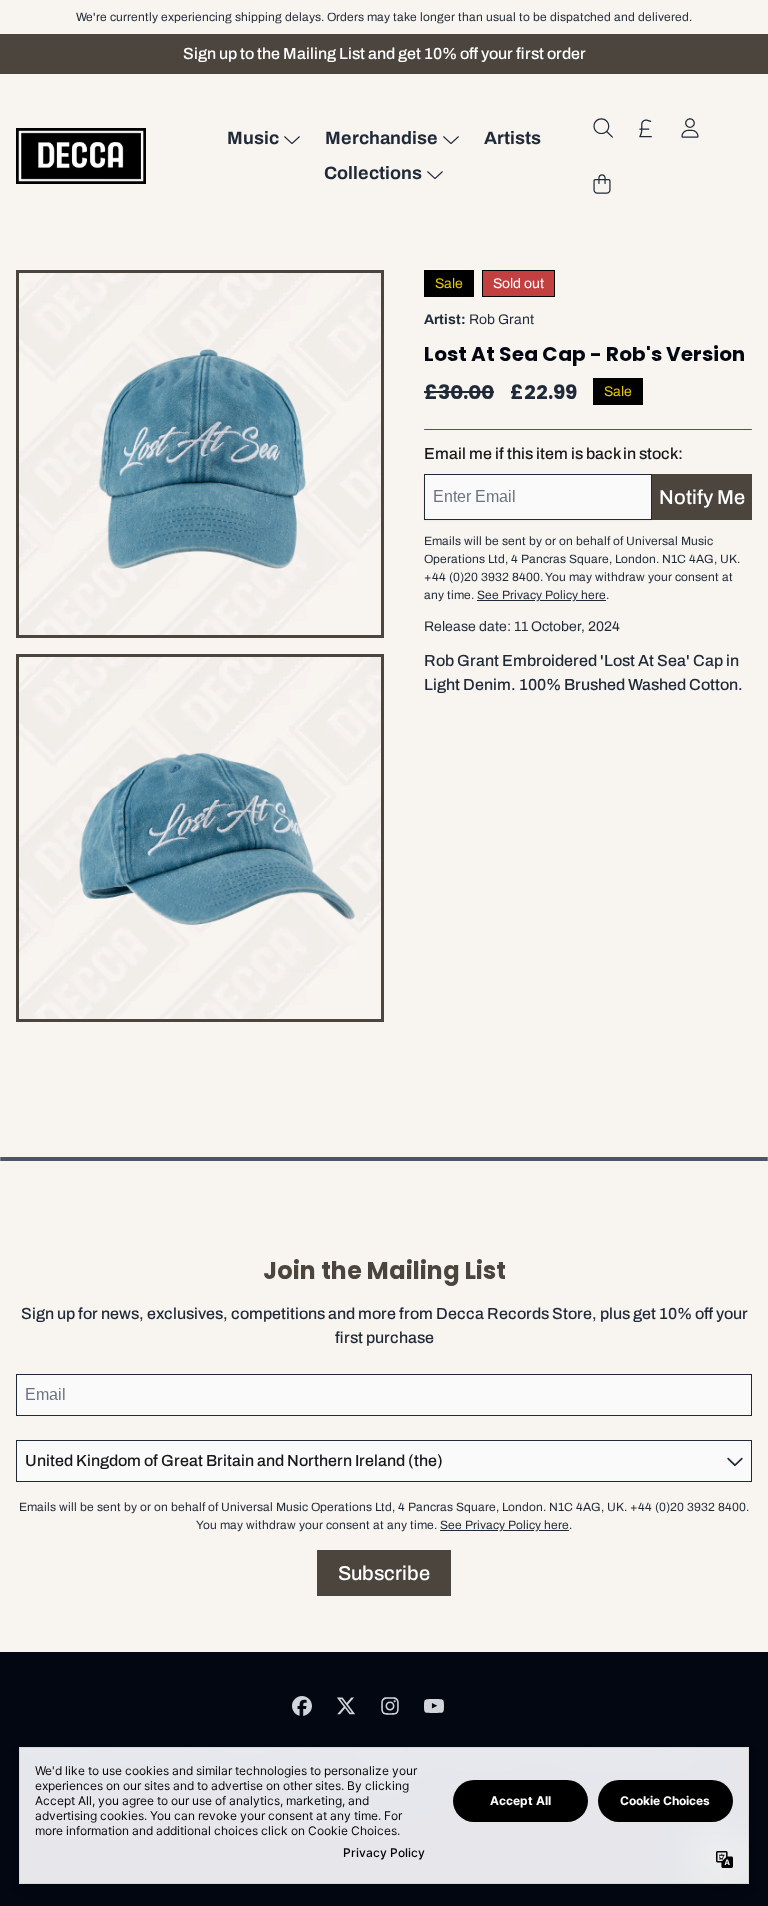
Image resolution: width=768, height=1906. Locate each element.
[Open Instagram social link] (390, 1706)
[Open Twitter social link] (346, 1706)
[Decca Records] (81, 155)
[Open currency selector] (646, 128)
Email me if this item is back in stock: (553, 453)
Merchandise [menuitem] (381, 138)
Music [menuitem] (253, 138)
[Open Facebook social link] (302, 1706)
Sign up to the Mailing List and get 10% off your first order (384, 53)
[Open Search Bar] (602, 128)
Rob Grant (501, 319)
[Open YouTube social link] (434, 1706)
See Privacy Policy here (541, 595)
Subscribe (384, 1573)
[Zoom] (200, 454)
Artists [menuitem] (512, 138)
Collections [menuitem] (373, 173)
